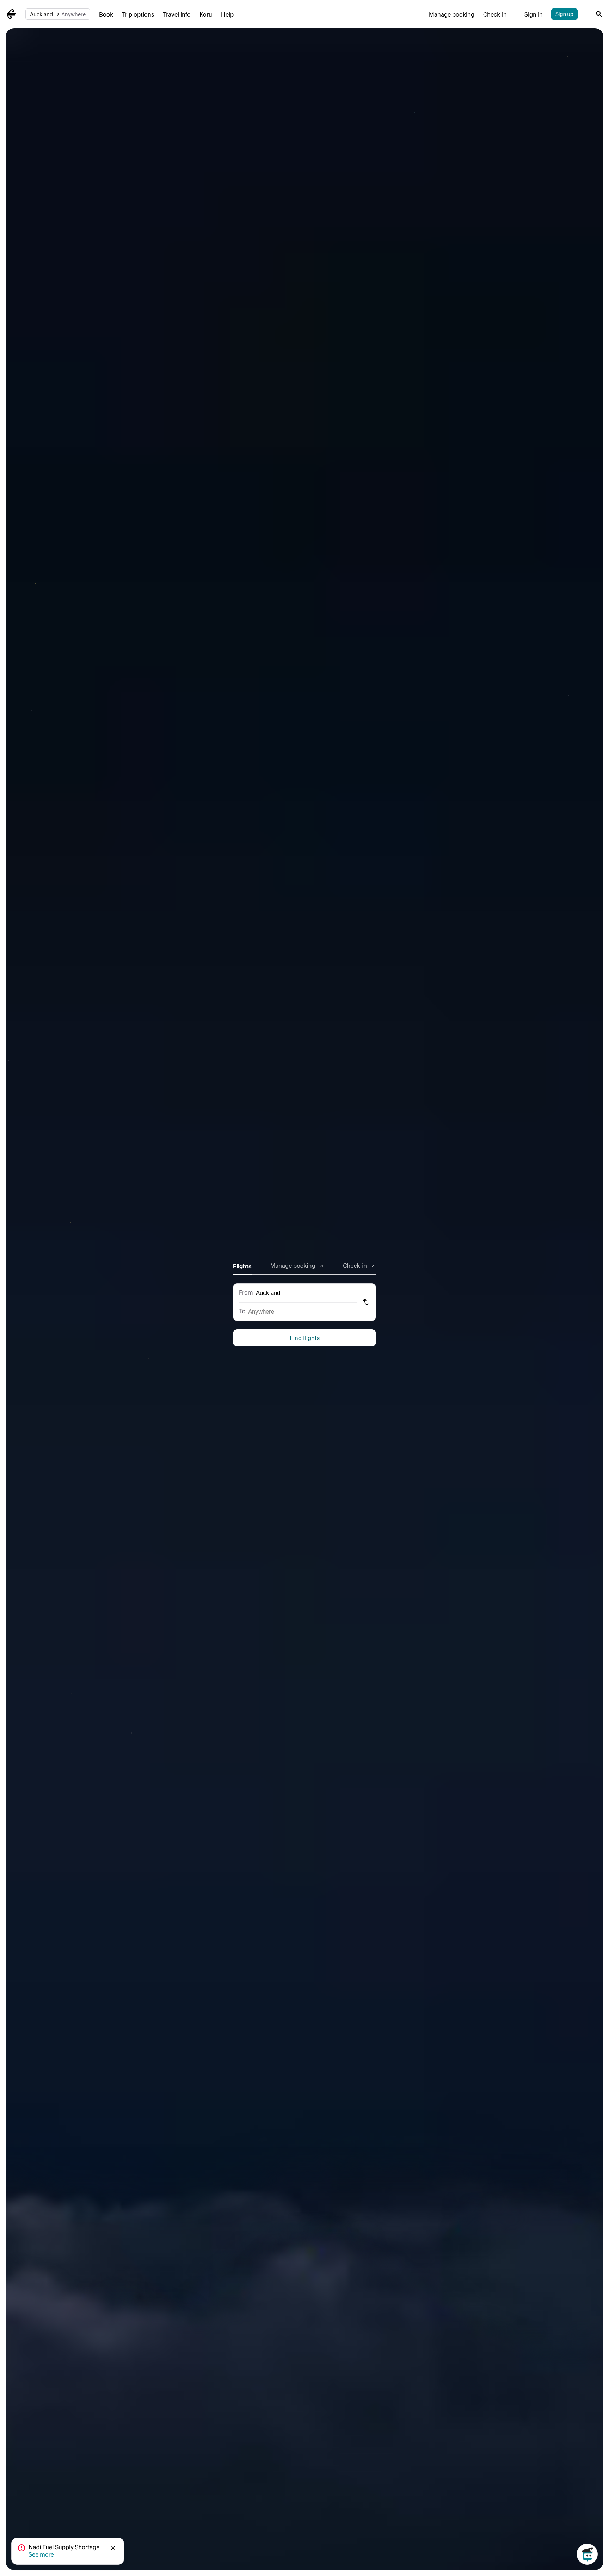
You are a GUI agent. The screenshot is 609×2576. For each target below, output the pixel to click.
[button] (114, 2548)
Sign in (534, 14)
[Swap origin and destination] (367, 1302)
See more (41, 2555)
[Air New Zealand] (11, 14)
